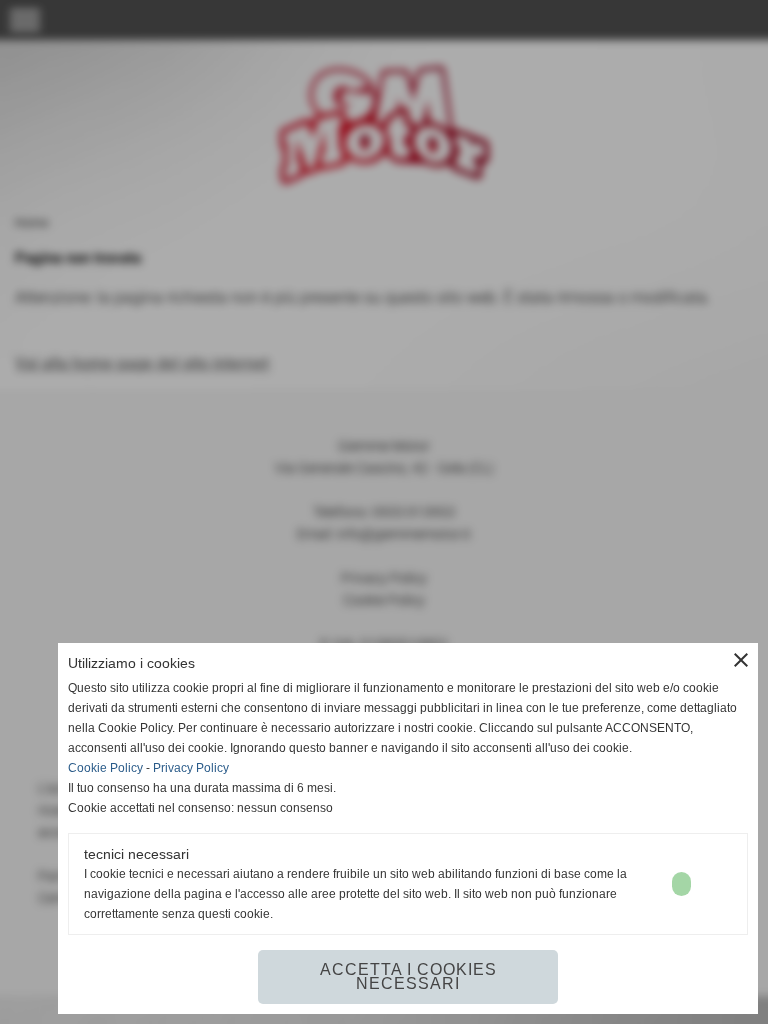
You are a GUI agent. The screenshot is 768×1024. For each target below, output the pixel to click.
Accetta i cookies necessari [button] (408, 976)
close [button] (741, 660)
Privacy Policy (191, 768)
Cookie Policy (105, 768)
